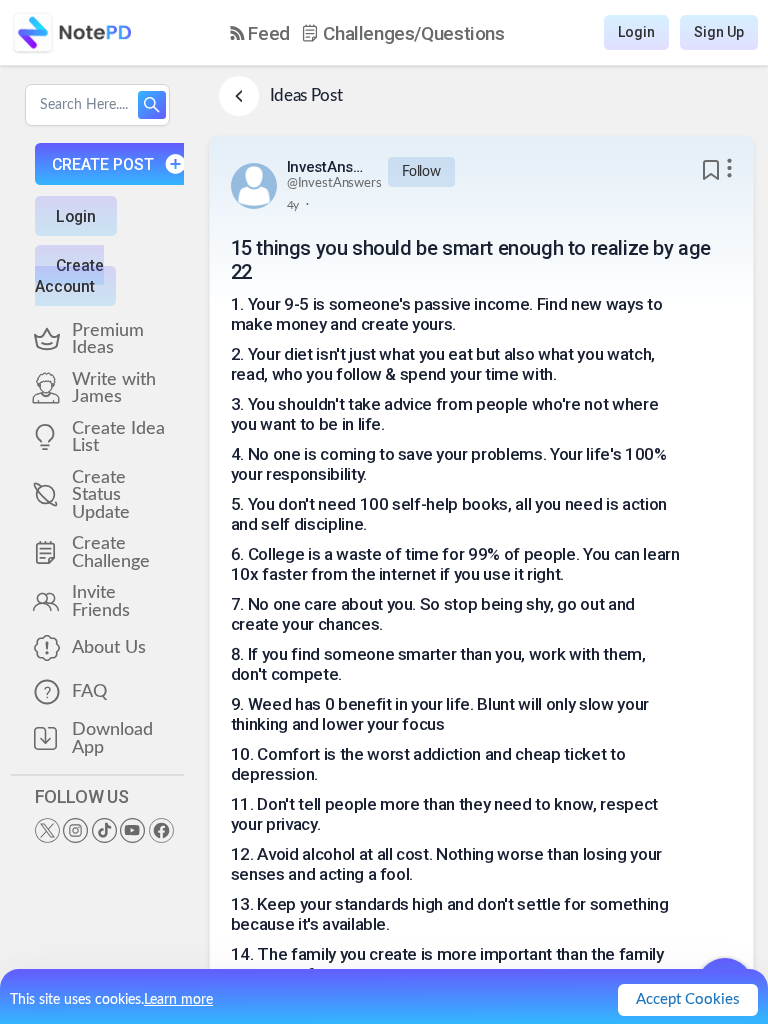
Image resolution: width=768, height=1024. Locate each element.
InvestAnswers (327, 167)
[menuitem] (260, 33)
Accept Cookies (688, 999)
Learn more (178, 1000)
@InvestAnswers (334, 183)
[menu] (367, 33)
